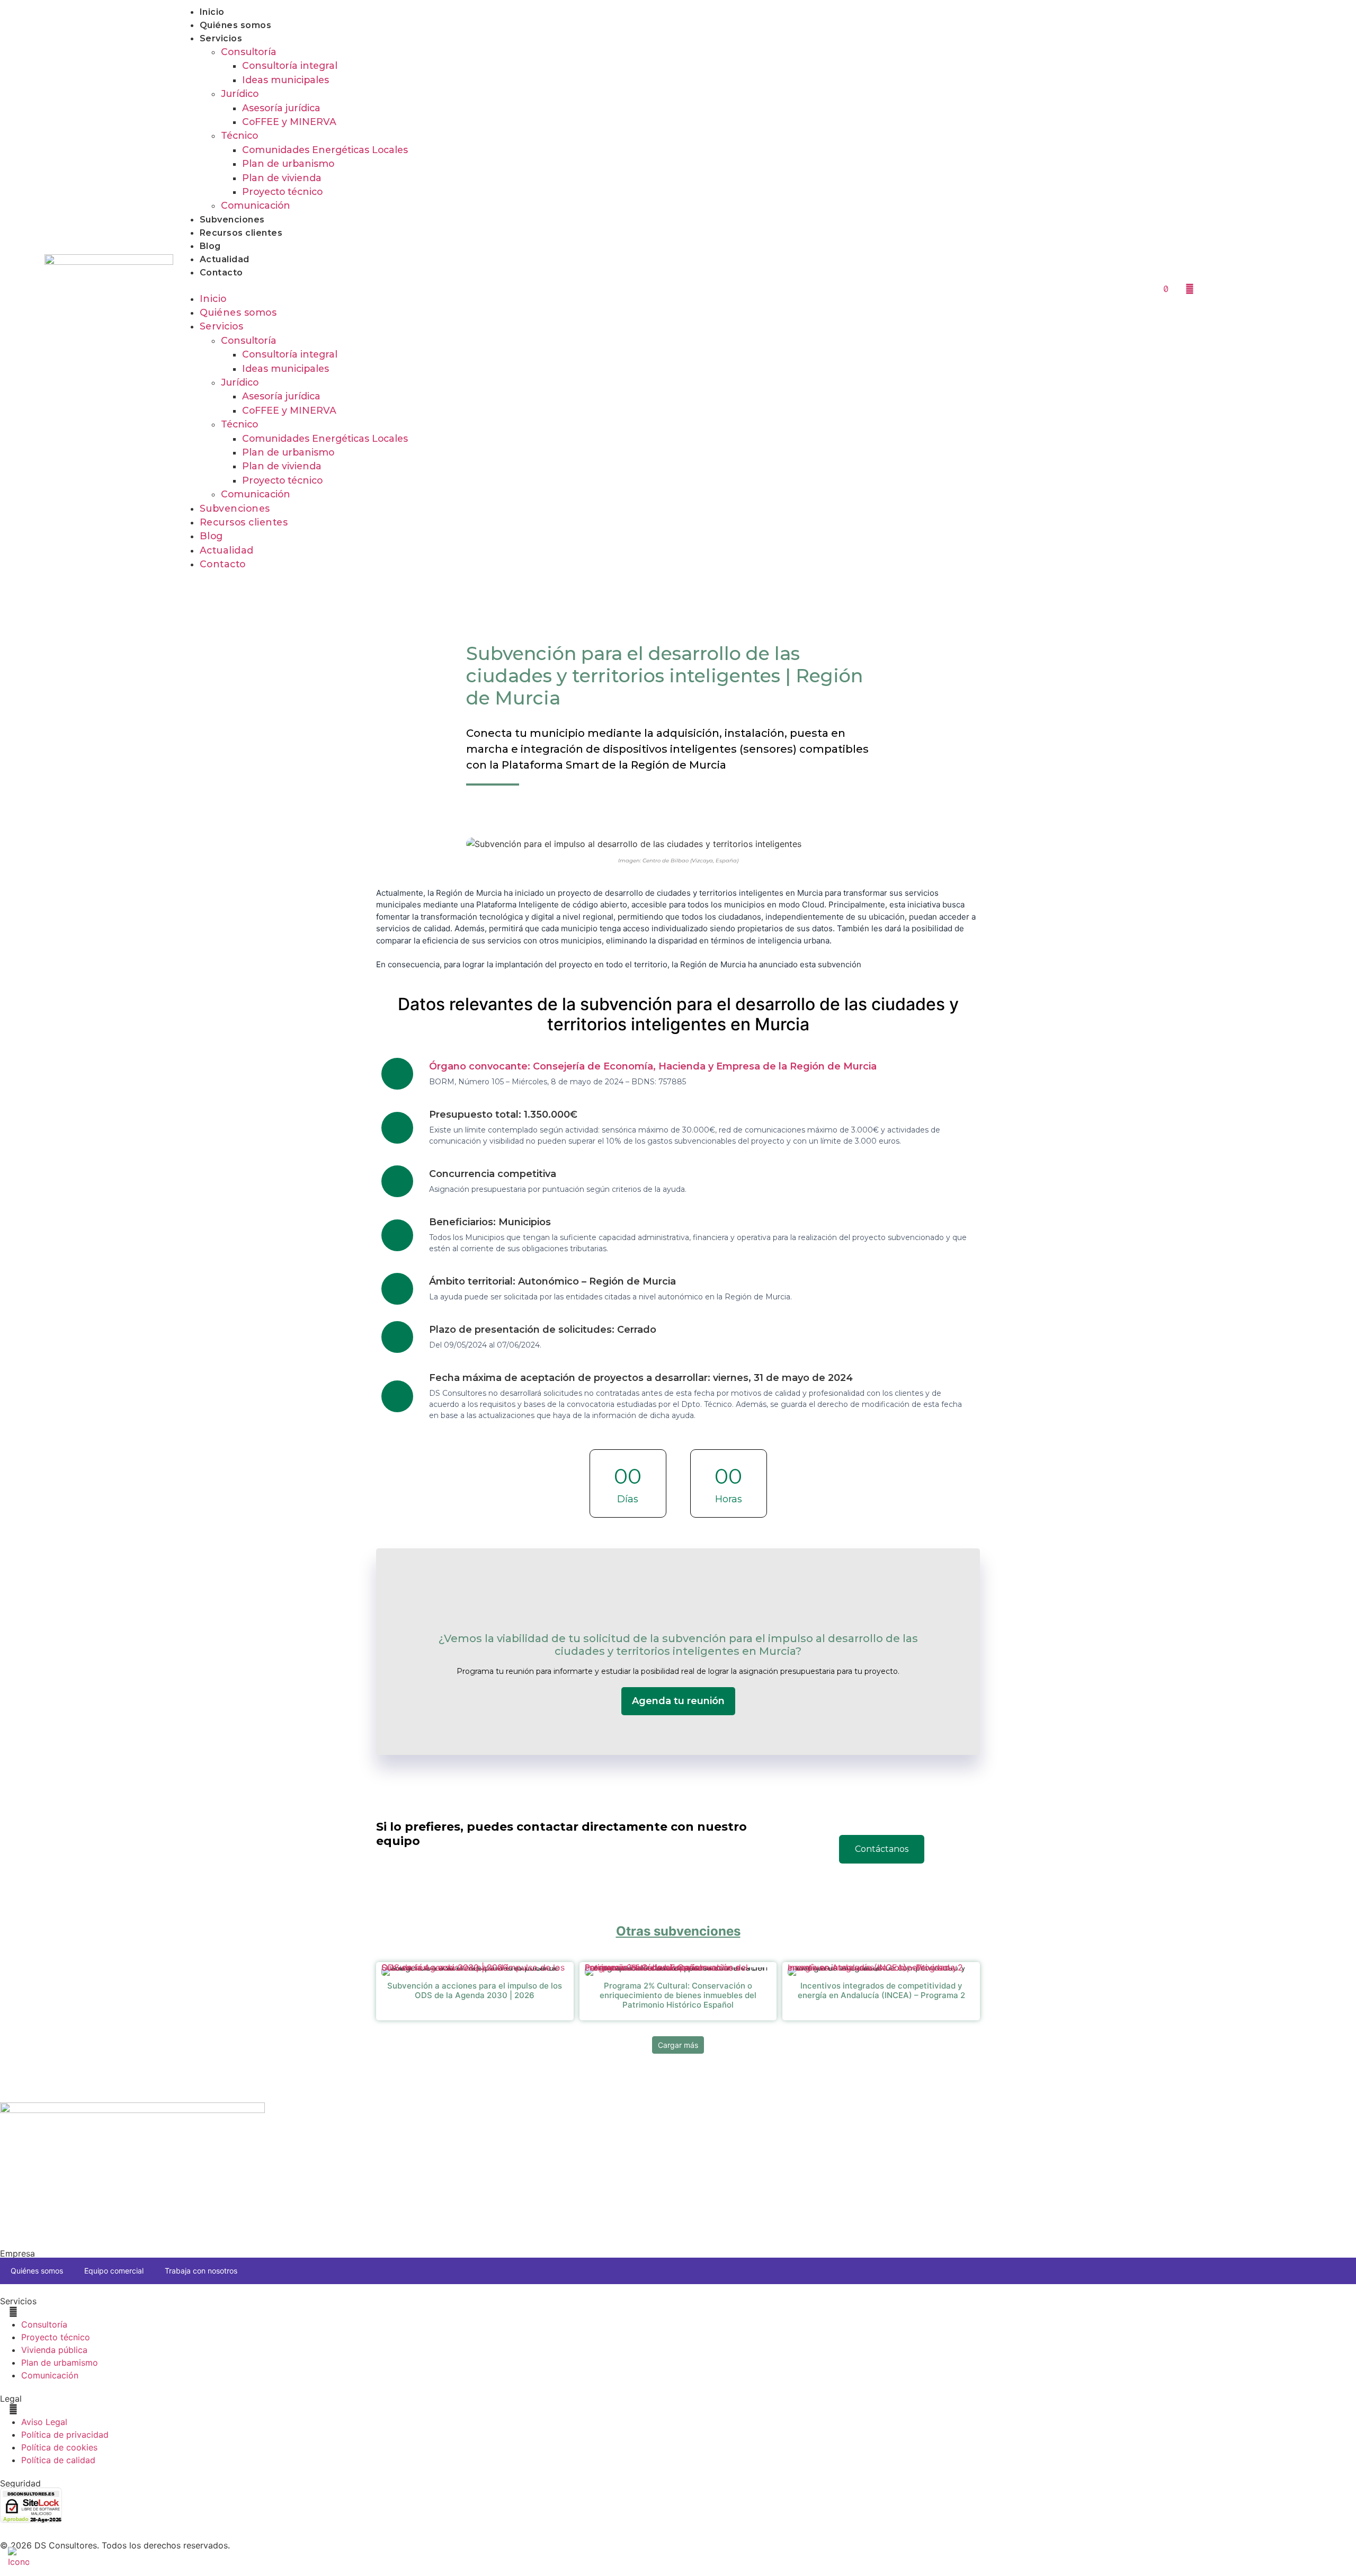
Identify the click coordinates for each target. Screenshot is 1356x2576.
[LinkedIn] (1214, 288)
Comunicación (256, 205)
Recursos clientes (241, 233)
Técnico (239, 135)
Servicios (221, 38)
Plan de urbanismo (288, 163)
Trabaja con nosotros (201, 2271)
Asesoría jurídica (281, 108)
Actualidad (225, 259)
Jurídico (240, 93)
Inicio (212, 12)
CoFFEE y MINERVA (289, 122)
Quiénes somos (236, 25)
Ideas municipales (286, 80)
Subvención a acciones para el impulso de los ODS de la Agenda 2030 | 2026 (473, 1970)
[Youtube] (1190, 288)
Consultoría (249, 52)
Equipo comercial (114, 2271)
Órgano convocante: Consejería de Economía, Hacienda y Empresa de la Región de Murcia (653, 1066)
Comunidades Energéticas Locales (325, 150)
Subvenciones (232, 220)
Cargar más (678, 2045)
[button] (633, 286)
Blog (210, 246)
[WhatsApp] (1237, 288)
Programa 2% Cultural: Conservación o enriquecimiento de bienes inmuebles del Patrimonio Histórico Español (666, 1970)
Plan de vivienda (282, 178)
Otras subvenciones (678, 1931)
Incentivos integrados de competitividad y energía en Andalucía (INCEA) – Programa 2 (875, 1970)
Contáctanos (882, 1849)
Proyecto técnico (282, 191)
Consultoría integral (290, 65)
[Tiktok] (1166, 288)
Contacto (221, 273)
